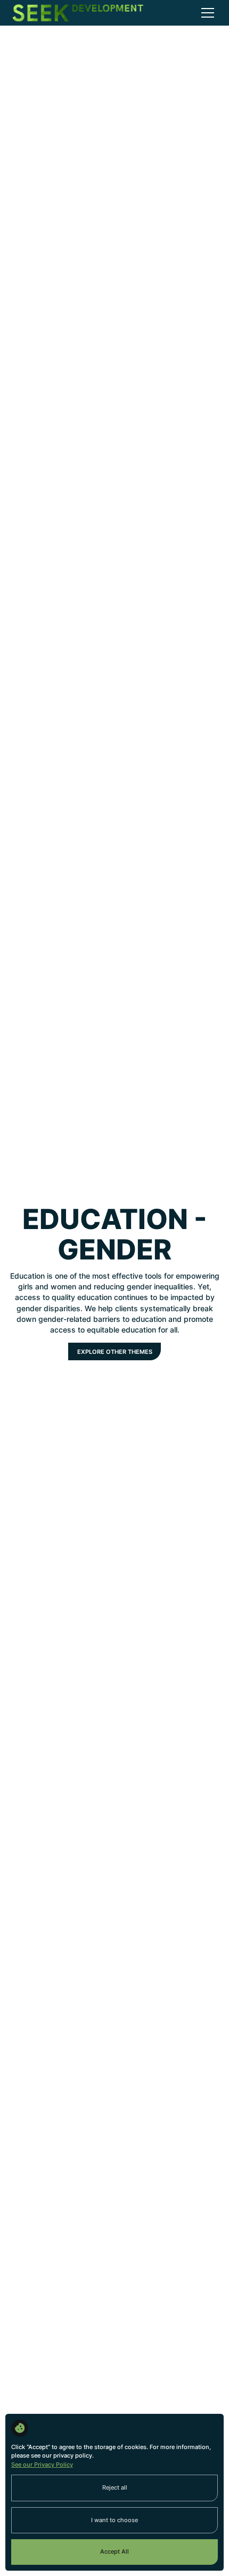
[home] (78, 13)
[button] (206, 13)
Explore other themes (115, 1352)
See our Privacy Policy (42, 2465)
